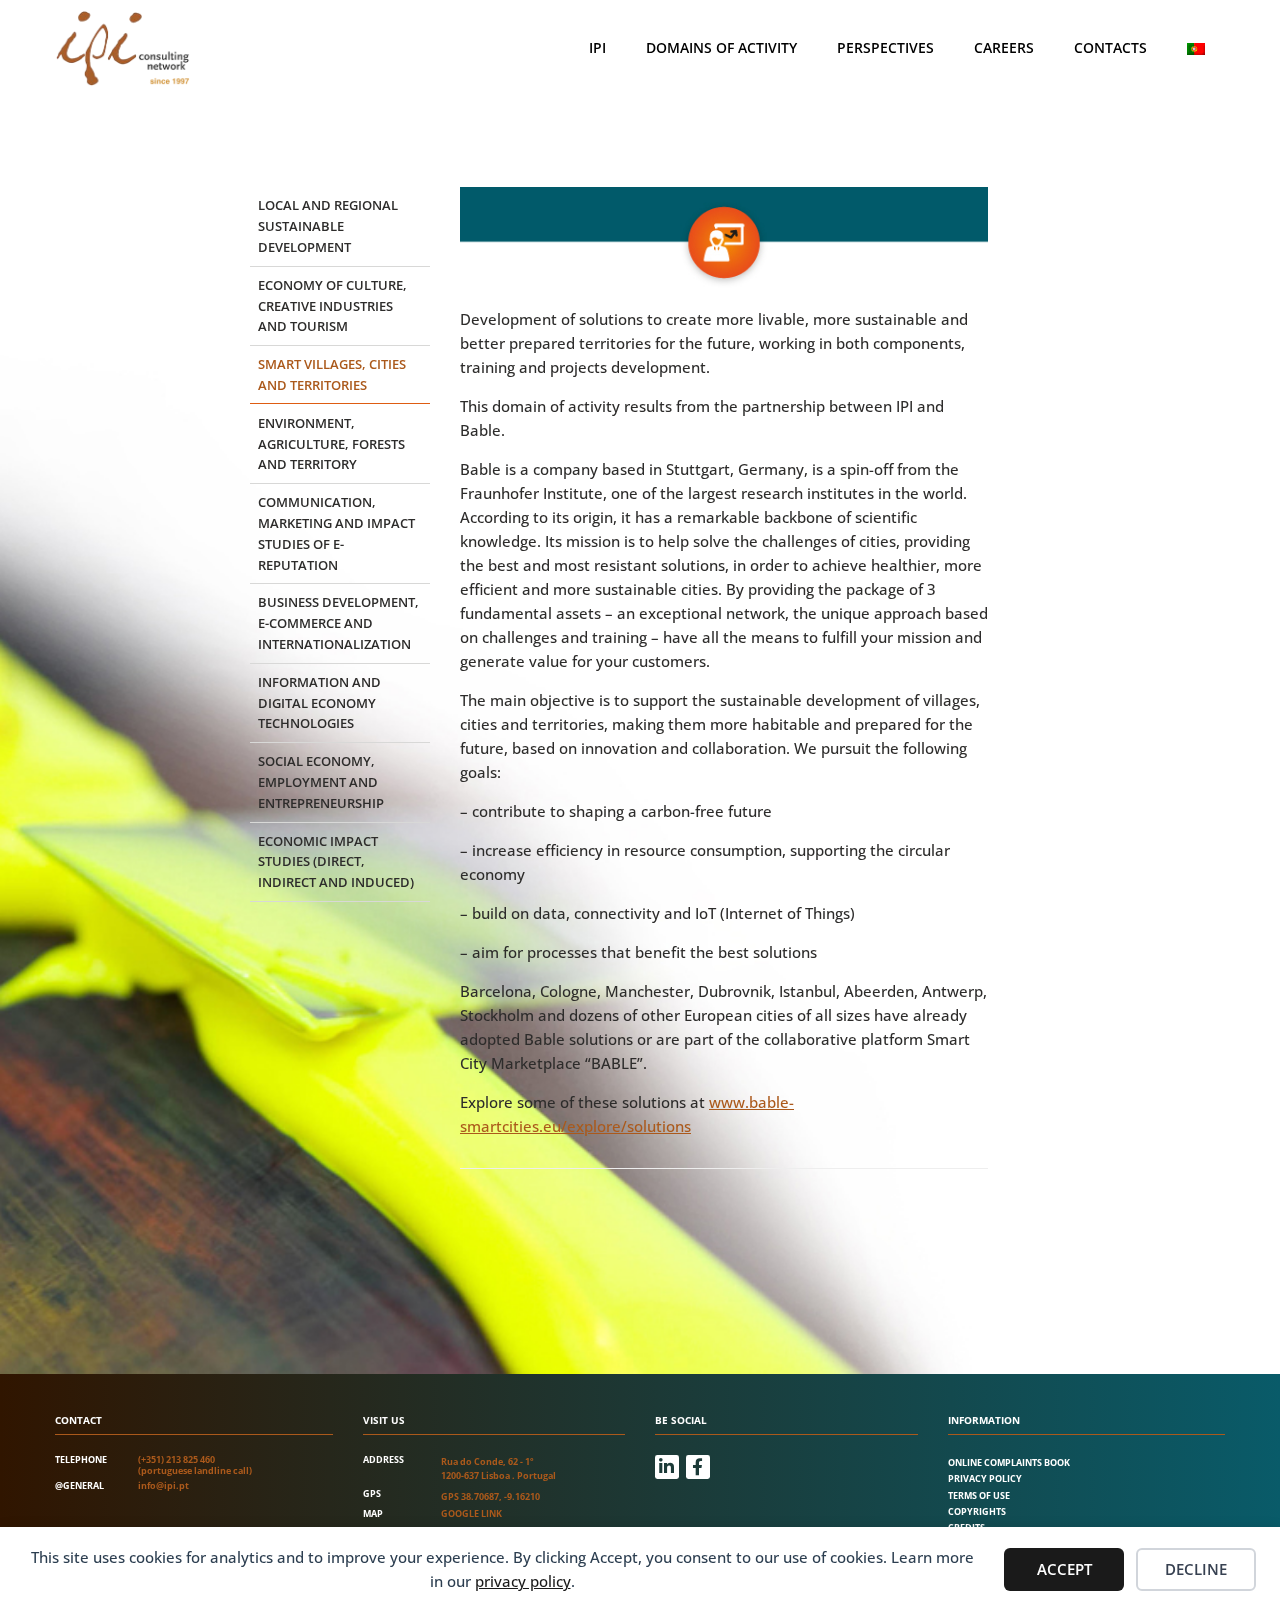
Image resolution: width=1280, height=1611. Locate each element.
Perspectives (885, 47)
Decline (1196, 1569)
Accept (1064, 1569)
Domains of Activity (721, 47)
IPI (597, 47)
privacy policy (523, 1581)
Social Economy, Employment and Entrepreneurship (321, 782)
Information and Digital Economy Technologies (319, 703)
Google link (471, 1513)
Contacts (1110, 47)
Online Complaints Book (1009, 1462)
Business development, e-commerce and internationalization (338, 623)
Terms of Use (979, 1495)
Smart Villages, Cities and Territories (332, 374)
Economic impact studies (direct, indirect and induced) (336, 862)
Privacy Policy (985, 1478)
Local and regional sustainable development (328, 226)
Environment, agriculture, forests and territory (331, 444)
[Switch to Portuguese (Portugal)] (1196, 48)
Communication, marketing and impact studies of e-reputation (336, 533)
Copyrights (977, 1511)
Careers (1004, 47)
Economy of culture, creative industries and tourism (332, 306)
